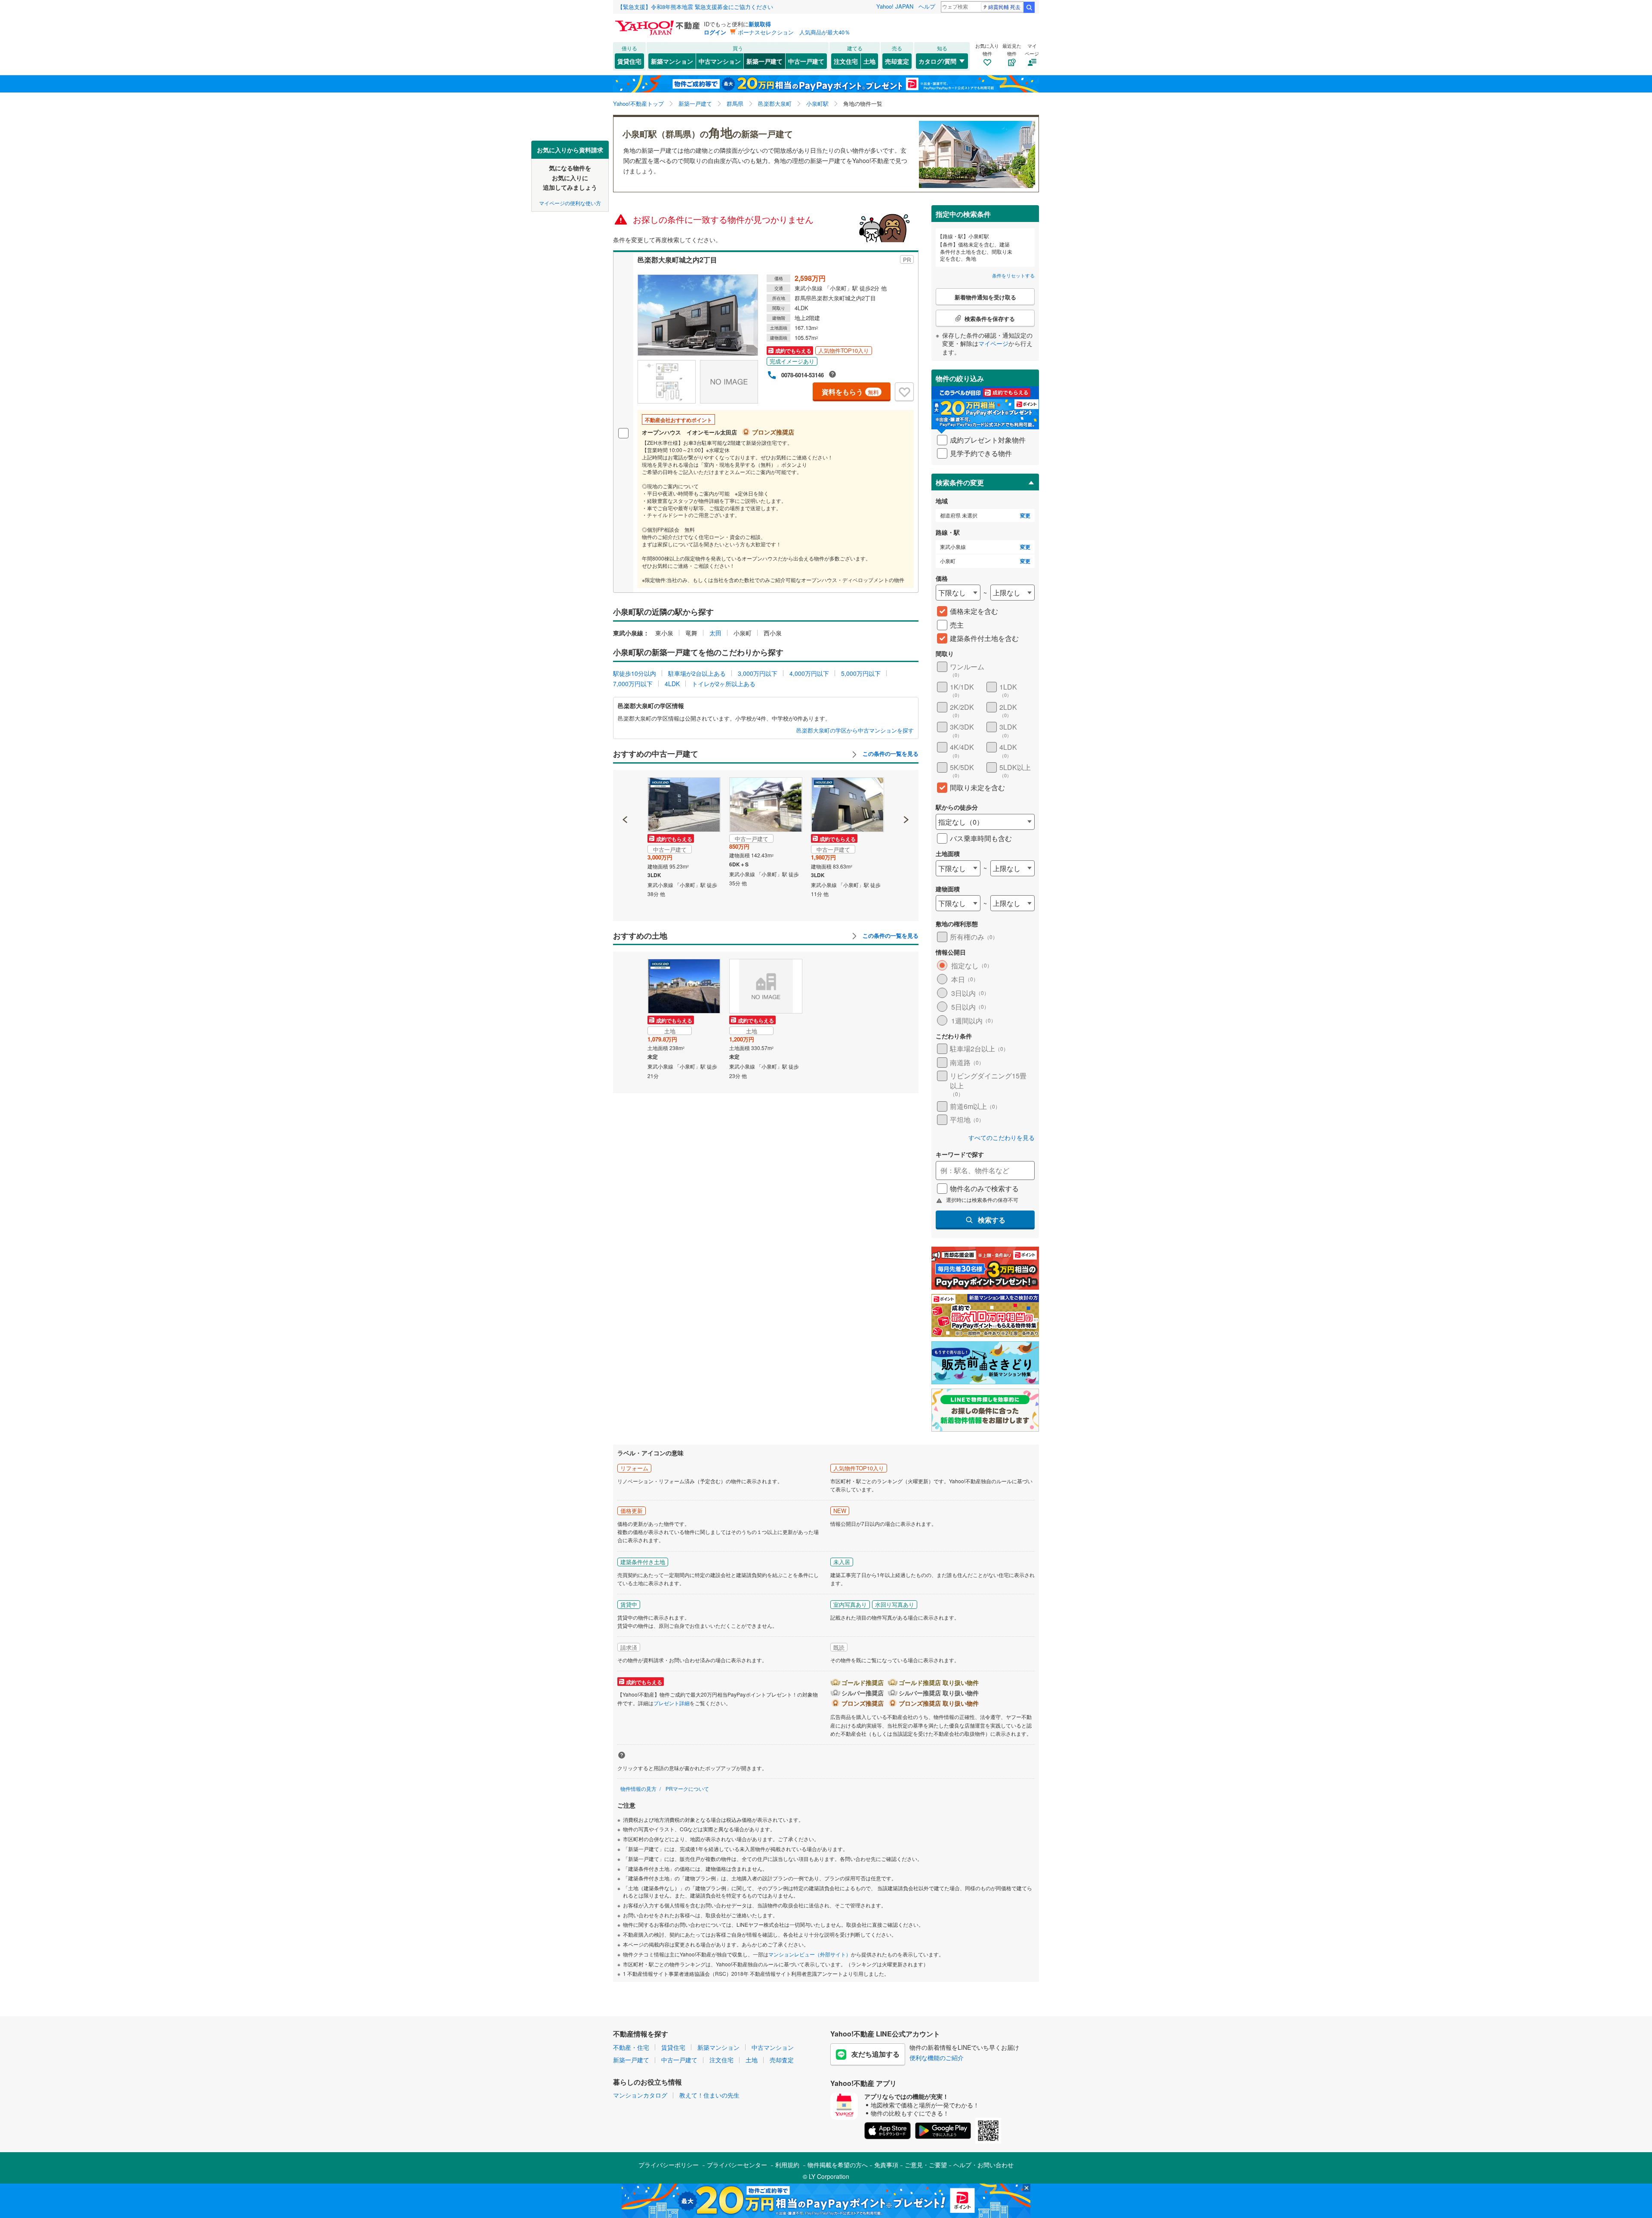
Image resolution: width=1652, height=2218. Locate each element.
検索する (992, 1220)
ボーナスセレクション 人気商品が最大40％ (794, 32)
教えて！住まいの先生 (709, 2095)
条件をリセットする (1013, 275)
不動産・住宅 (631, 2047)
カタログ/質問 (937, 61)
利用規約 (787, 2165)
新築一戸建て (764, 61)
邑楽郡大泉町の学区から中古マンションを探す (855, 730)
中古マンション (720, 61)
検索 (1029, 7)
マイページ (993, 343)
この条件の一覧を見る (890, 754)
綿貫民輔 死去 (1004, 7)
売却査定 (897, 61)
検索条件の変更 (960, 482)
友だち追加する (875, 2054)
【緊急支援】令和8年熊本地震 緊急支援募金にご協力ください (695, 7)
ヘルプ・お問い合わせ (983, 2165)
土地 (869, 61)
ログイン (715, 32)
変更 (1025, 516)
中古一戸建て (806, 61)
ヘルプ (927, 6)
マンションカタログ (640, 2095)
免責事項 (886, 2165)
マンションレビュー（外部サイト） (810, 1954)
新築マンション (672, 61)
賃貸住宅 (629, 61)
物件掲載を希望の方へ (838, 2165)
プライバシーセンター (737, 2165)
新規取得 (760, 24)
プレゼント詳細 (672, 1703)
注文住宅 (846, 61)
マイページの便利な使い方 (570, 202)
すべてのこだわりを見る (1002, 1138)
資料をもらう (850, 392)
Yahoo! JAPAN (895, 6)
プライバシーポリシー (669, 2165)
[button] (625, 790)
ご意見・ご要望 (926, 2165)
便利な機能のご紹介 (937, 2058)
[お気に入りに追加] (904, 392)
